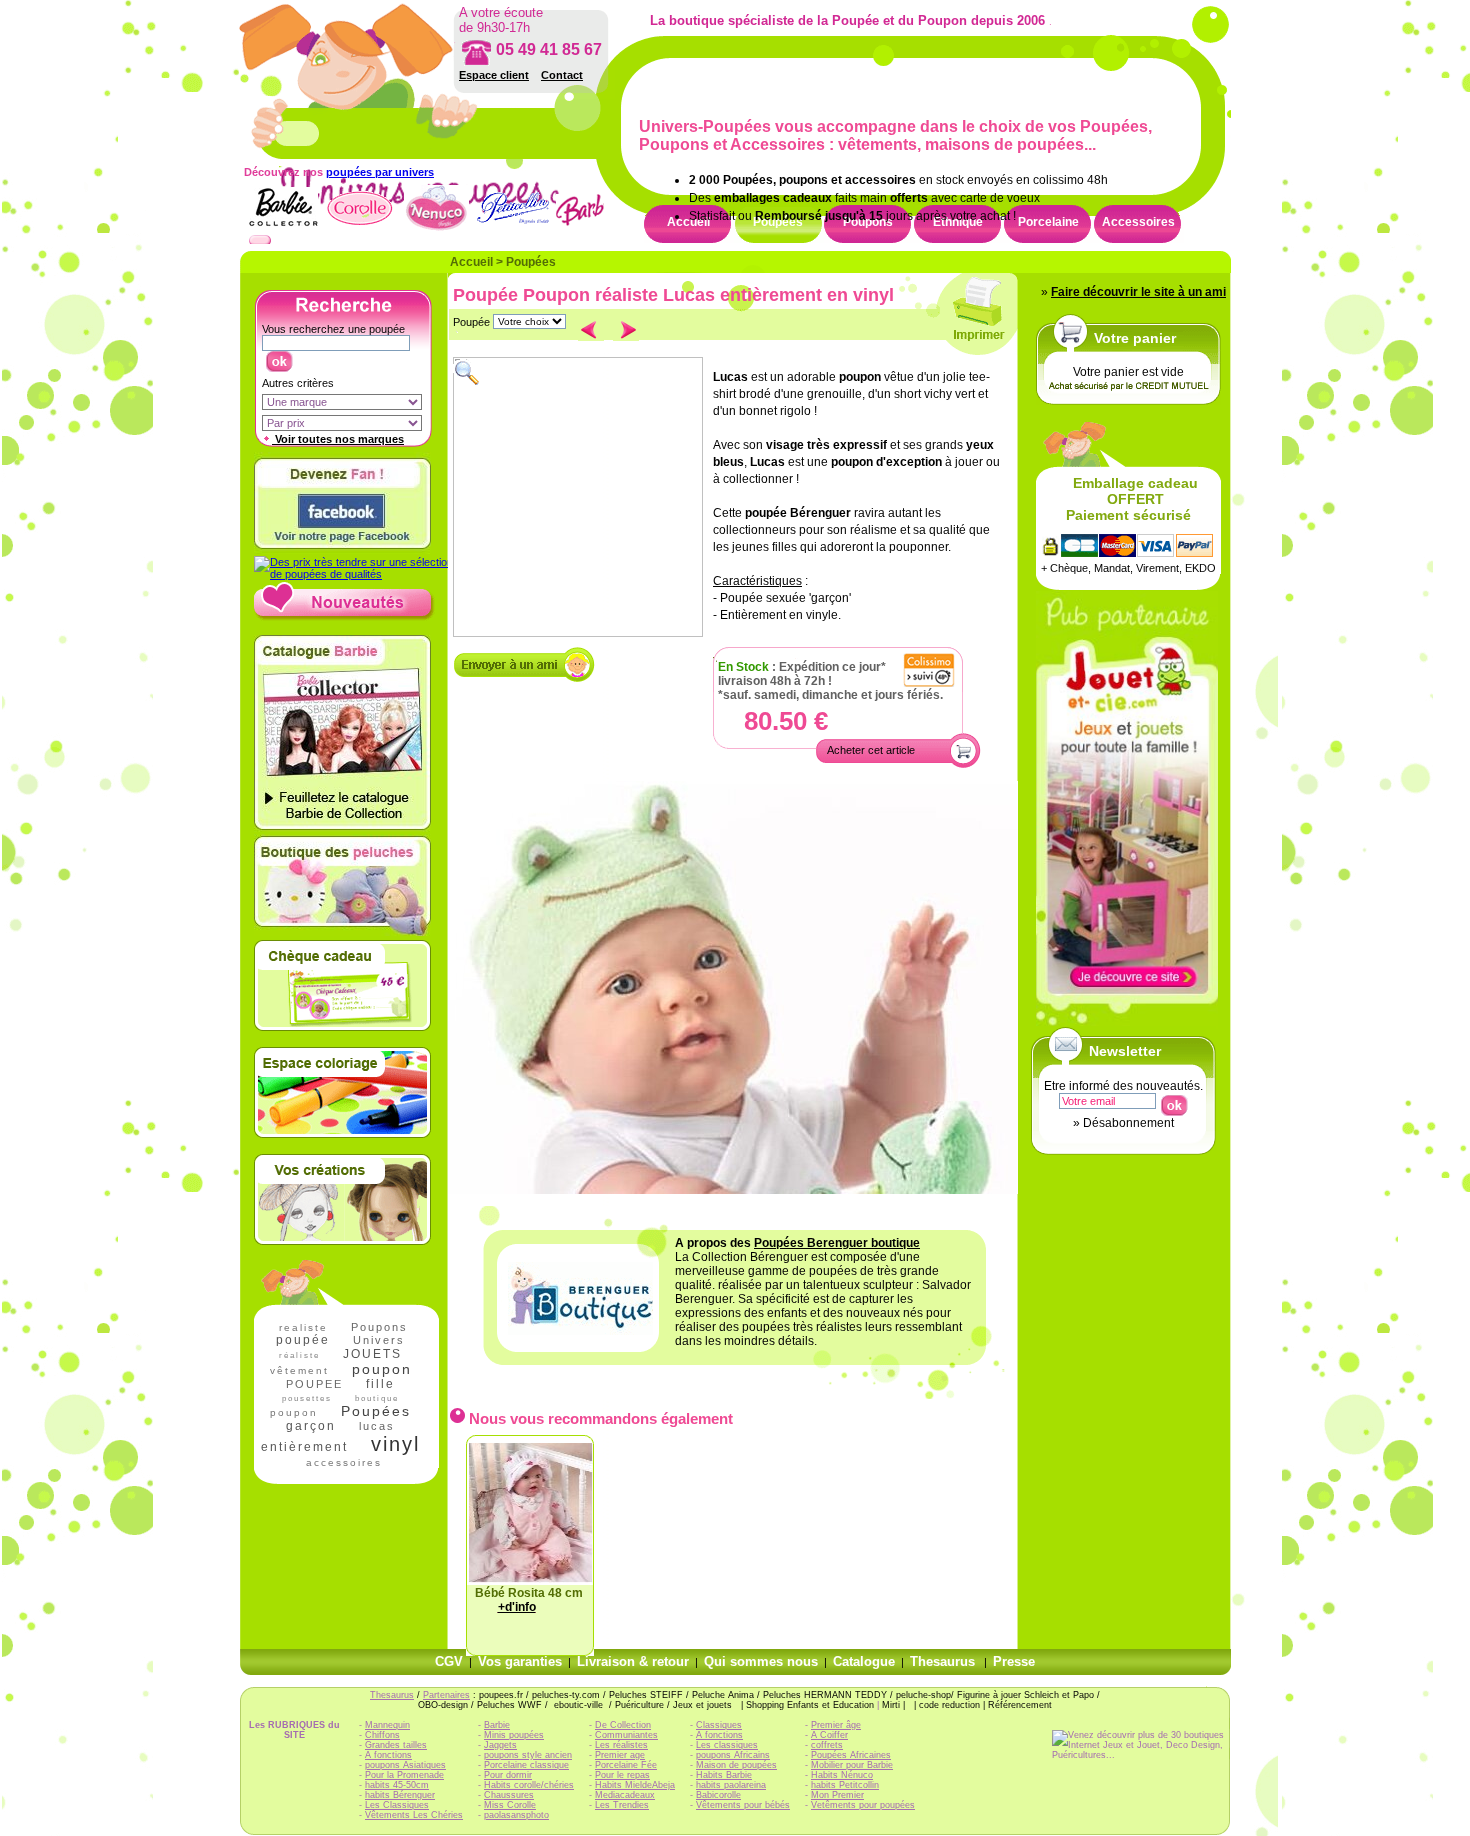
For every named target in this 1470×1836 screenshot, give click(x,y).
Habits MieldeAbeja (635, 1785)
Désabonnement (1128, 1123)
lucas (377, 1426)
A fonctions (388, 1755)
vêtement (299, 1370)
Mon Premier (837, 1795)
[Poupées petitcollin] (513, 229)
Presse (1014, 1661)
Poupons (379, 1327)
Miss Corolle (510, 1805)
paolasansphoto (516, 1815)
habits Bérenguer (400, 1795)
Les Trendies (622, 1805)
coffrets (827, 1745)
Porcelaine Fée (626, 1765)
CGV (449, 1661)
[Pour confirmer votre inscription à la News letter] (1173, 1101)
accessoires (344, 1462)
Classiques (719, 1725)
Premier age (620, 1755)
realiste (303, 1327)
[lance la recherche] (278, 357)
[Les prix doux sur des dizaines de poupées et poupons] (353, 574)
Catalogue (864, 1661)
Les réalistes (621, 1745)
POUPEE (314, 1384)
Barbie (497, 1725)
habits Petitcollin (845, 1785)
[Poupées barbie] (590, 229)
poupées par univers (380, 172)
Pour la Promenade (404, 1775)
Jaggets (500, 1745)
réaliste (299, 1355)
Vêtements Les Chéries (414, 1815)
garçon (311, 1426)
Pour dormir (508, 1775)
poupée (303, 1340)
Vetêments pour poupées (863, 1805)
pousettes (307, 1398)
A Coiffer (829, 1735)
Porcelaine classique (526, 1765)
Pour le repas (622, 1775)
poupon (382, 1369)
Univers (379, 1340)
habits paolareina (731, 1785)
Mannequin (387, 1725)
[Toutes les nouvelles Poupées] (344, 617)
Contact (562, 75)
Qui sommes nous (761, 1661)
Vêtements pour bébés (743, 1805)
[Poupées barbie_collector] (282, 229)
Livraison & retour (633, 1661)
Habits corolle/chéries (529, 1785)
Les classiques (727, 1745)
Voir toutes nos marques (338, 439)
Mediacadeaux (625, 1795)
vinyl (395, 1444)
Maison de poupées (736, 1765)
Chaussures (509, 1795)
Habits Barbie (724, 1775)
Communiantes (626, 1735)
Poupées (531, 262)
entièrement (304, 1447)
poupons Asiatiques (405, 1765)
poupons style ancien (528, 1755)
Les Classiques (397, 1805)
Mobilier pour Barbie (852, 1765)
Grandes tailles (396, 1745)
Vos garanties (520, 1661)
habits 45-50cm (397, 1785)
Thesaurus (942, 1661)
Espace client (494, 75)
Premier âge (836, 1725)
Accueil (471, 262)
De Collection (623, 1725)
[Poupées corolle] (359, 229)
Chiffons (382, 1735)
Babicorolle (718, 1795)
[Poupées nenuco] (436, 229)
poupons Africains (733, 1755)
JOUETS (372, 1354)
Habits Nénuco (842, 1775)
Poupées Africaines (851, 1755)
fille (380, 1384)
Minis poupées (514, 1735)
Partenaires (446, 1695)
